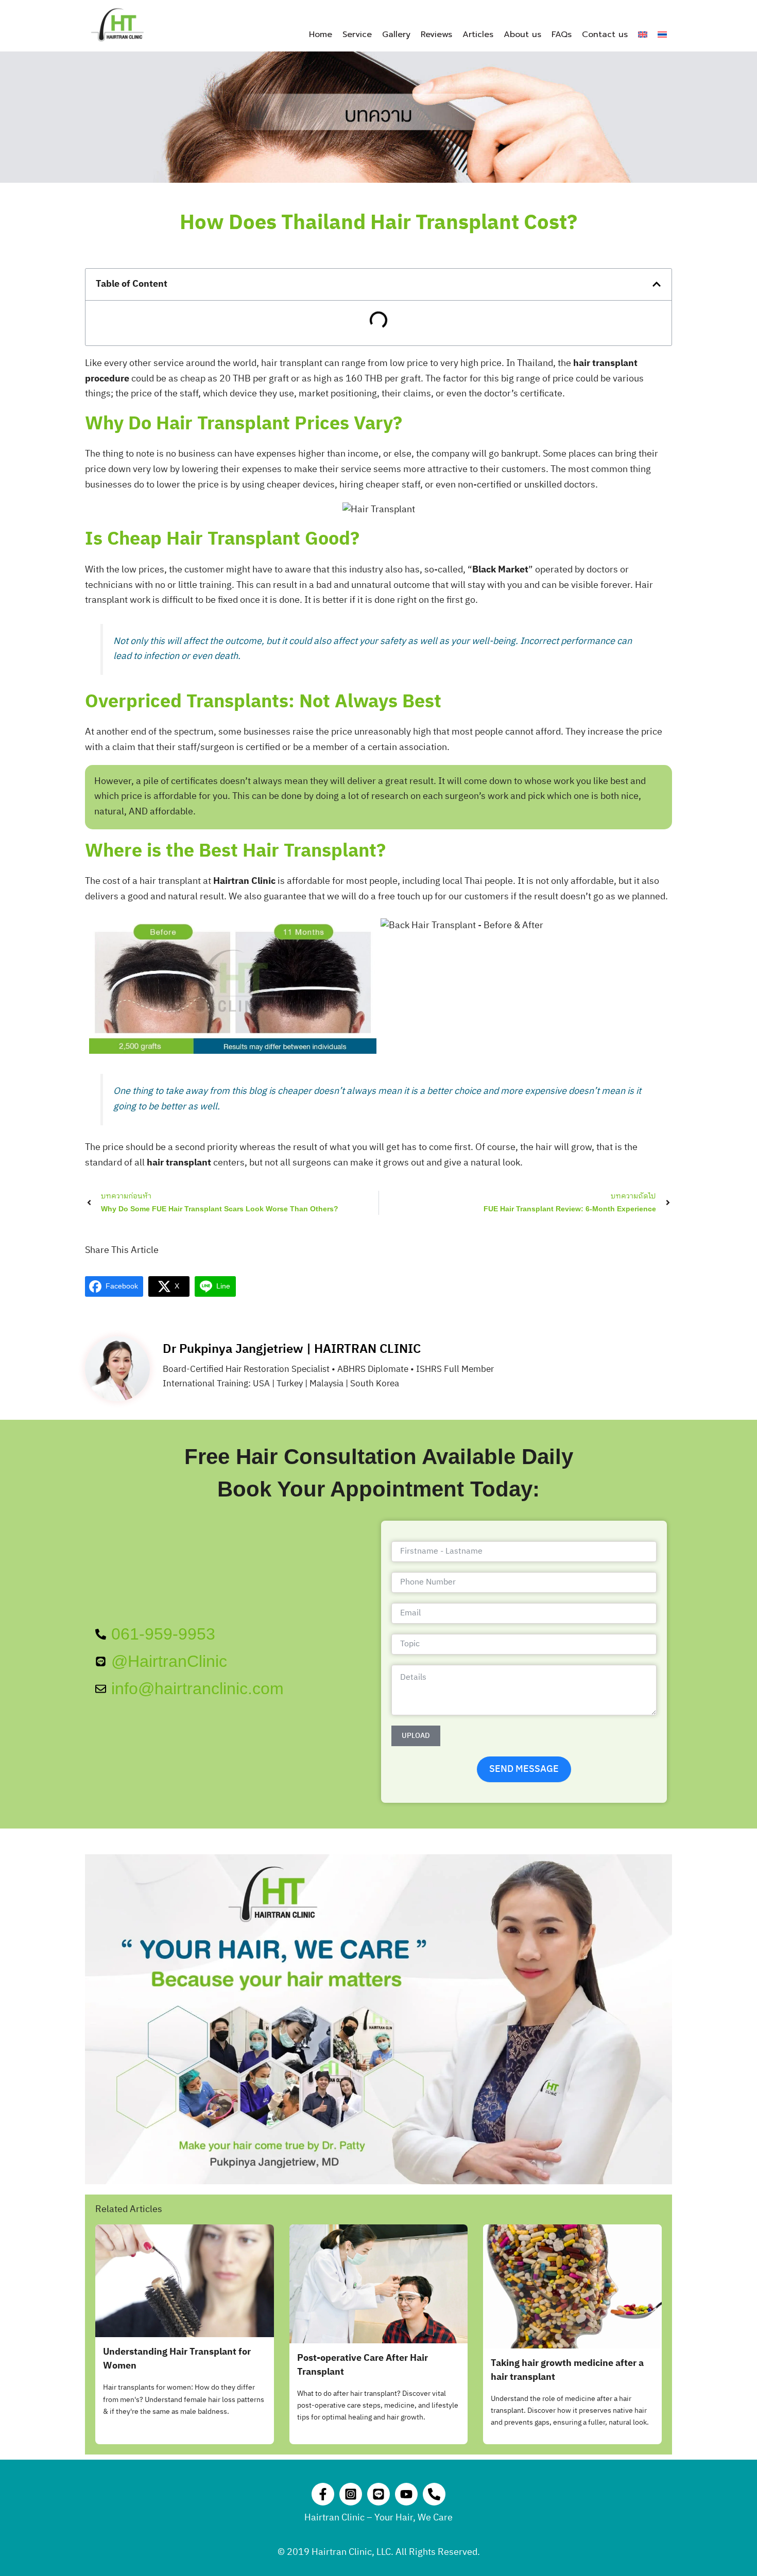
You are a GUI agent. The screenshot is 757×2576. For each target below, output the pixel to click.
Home (321, 34)
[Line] (378, 2494)
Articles (478, 34)
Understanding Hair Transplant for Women (177, 2359)
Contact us (605, 34)
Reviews (436, 34)
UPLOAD (416, 1736)
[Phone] (434, 2494)
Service (357, 34)
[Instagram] (351, 2494)
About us (522, 34)
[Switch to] (643, 34)
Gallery (396, 34)
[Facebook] (323, 2494)
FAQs (562, 34)
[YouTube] (406, 2494)
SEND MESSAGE (524, 1769)
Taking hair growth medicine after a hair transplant (567, 2370)
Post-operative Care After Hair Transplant (363, 2365)
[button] (657, 284)
